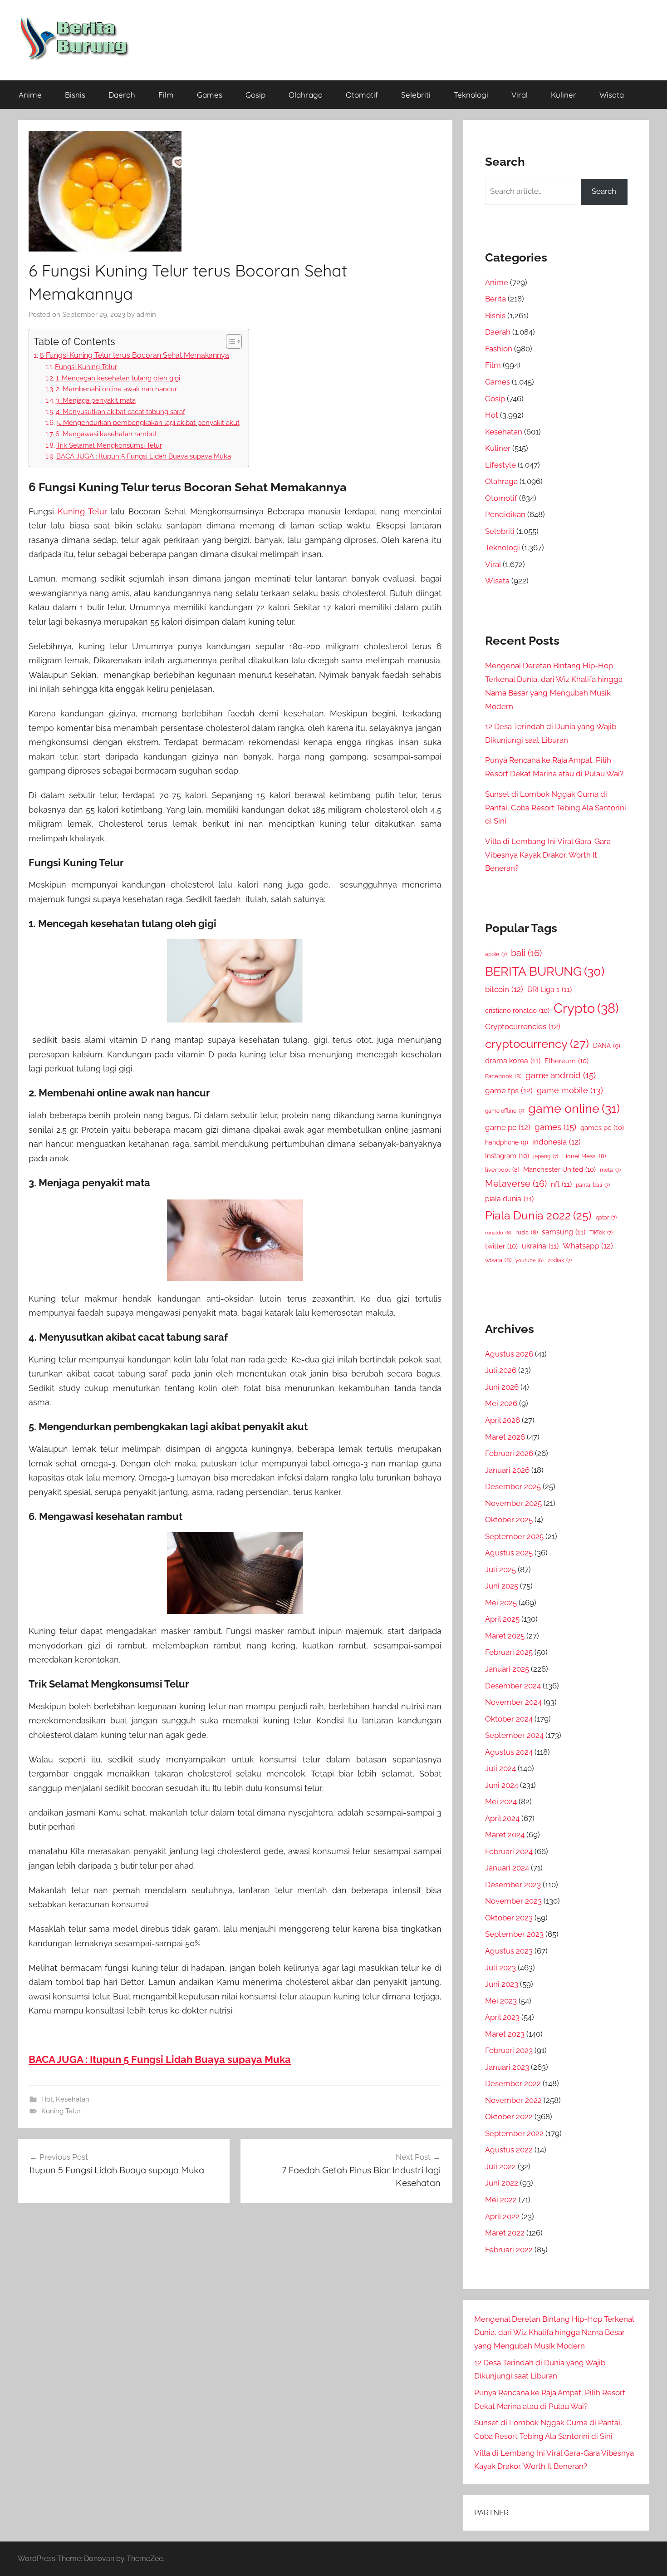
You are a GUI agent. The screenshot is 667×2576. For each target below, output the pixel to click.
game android (561, 1075)
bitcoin (504, 989)
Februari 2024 (509, 1851)
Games (210, 95)
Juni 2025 (502, 1586)
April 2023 (502, 2017)
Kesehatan (73, 2099)
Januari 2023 (507, 2067)
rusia (527, 1232)
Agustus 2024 (509, 1752)
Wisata (612, 95)
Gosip (255, 95)
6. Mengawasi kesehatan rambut (106, 434)
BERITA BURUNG (545, 971)
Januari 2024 (507, 1868)
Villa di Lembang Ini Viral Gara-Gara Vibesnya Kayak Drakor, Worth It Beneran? (548, 855)
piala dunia (509, 1199)
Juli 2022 (500, 2166)
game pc (508, 1127)
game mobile (570, 1090)
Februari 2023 (509, 2050)
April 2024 (502, 1818)
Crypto (586, 1008)
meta (610, 1170)
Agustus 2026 (509, 1354)
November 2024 (513, 1702)
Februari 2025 (509, 1652)
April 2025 (502, 1619)
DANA (607, 1045)
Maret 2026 (505, 1437)
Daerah (122, 95)
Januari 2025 (507, 1669)
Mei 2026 (501, 1403)
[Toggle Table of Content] (229, 341)
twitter (501, 1246)
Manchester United (559, 1169)
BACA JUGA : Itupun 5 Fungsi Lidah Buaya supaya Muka (144, 456)
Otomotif (362, 95)
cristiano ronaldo (517, 1010)
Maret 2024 (505, 1835)
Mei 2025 (501, 1603)
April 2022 (502, 2216)
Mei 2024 (501, 1801)
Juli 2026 (501, 1370)
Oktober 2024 (509, 1719)
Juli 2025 (500, 1569)
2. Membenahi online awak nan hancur (116, 389)
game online (574, 1108)
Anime (30, 95)
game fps (509, 1091)
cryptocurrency (537, 1044)
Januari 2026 (507, 1470)
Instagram (507, 1156)
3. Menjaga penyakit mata (96, 400)
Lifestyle (500, 465)
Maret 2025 (505, 1636)
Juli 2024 (500, 1768)
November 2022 (513, 2100)
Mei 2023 (501, 2001)
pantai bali (593, 1185)
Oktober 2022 (509, 2117)
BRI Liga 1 (549, 989)
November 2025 (513, 1503)
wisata (498, 1260)
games (555, 1127)
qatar (606, 1218)
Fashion (499, 349)
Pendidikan (505, 514)
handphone (507, 1142)
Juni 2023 (502, 1984)
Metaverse (516, 1184)
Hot (47, 2099)
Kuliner (564, 95)
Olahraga (306, 95)
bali (526, 953)
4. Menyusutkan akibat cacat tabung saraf (120, 412)
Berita (495, 299)
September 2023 (514, 1934)
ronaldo (498, 1233)
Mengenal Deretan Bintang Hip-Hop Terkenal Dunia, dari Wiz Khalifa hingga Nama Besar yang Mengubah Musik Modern (554, 2333)
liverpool (502, 1170)
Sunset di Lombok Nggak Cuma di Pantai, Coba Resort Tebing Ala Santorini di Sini (556, 808)
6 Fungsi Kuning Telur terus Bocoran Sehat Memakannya (134, 355)
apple (496, 954)
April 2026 (503, 1420)
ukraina (540, 1246)
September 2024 (514, 1735)
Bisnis (75, 95)
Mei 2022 (501, 2200)
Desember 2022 (513, 2083)
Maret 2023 (505, 2034)
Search (604, 191)
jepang (546, 1156)
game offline (505, 1111)
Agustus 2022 (509, 2150)
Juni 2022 (502, 2183)
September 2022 (514, 2133)
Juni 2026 (502, 1387)
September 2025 (514, 1536)
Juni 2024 (502, 1785)
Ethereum (566, 1061)
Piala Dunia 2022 (538, 1216)
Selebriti (416, 95)
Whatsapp (588, 1246)
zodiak (560, 1260)
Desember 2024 (513, 1686)
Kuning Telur (82, 511)
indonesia (557, 1142)
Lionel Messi (584, 1156)
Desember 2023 (513, 1885)
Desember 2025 (513, 1486)
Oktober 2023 (509, 1918)
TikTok (601, 1233)
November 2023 (513, 1901)
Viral (520, 95)
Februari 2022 (509, 2250)
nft (561, 1184)
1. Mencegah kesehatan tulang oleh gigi (118, 378)
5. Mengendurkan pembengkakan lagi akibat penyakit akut (148, 422)
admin (146, 315)
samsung (564, 1232)
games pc (602, 1128)
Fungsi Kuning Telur (86, 367)
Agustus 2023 (509, 1951)
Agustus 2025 (509, 1553)
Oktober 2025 (509, 1520)
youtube (530, 1260)
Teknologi (471, 95)
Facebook (503, 1076)
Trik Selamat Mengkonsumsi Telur (109, 445)
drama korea (513, 1061)
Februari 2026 (509, 1453)
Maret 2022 (505, 2233)
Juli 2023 (500, 1968)
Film (166, 95)
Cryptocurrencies (523, 1026)
